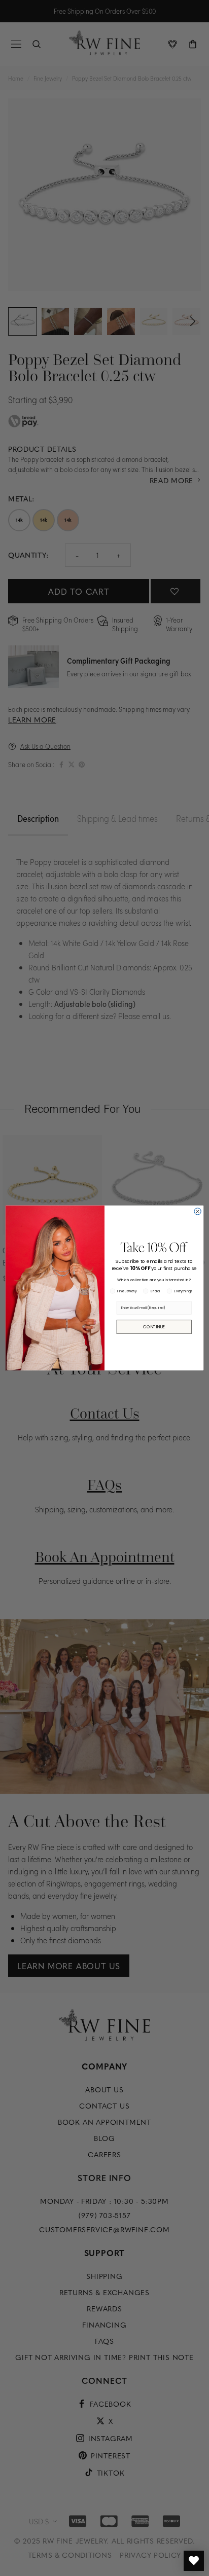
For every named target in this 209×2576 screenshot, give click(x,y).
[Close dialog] (198, 1211)
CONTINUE (154, 1327)
